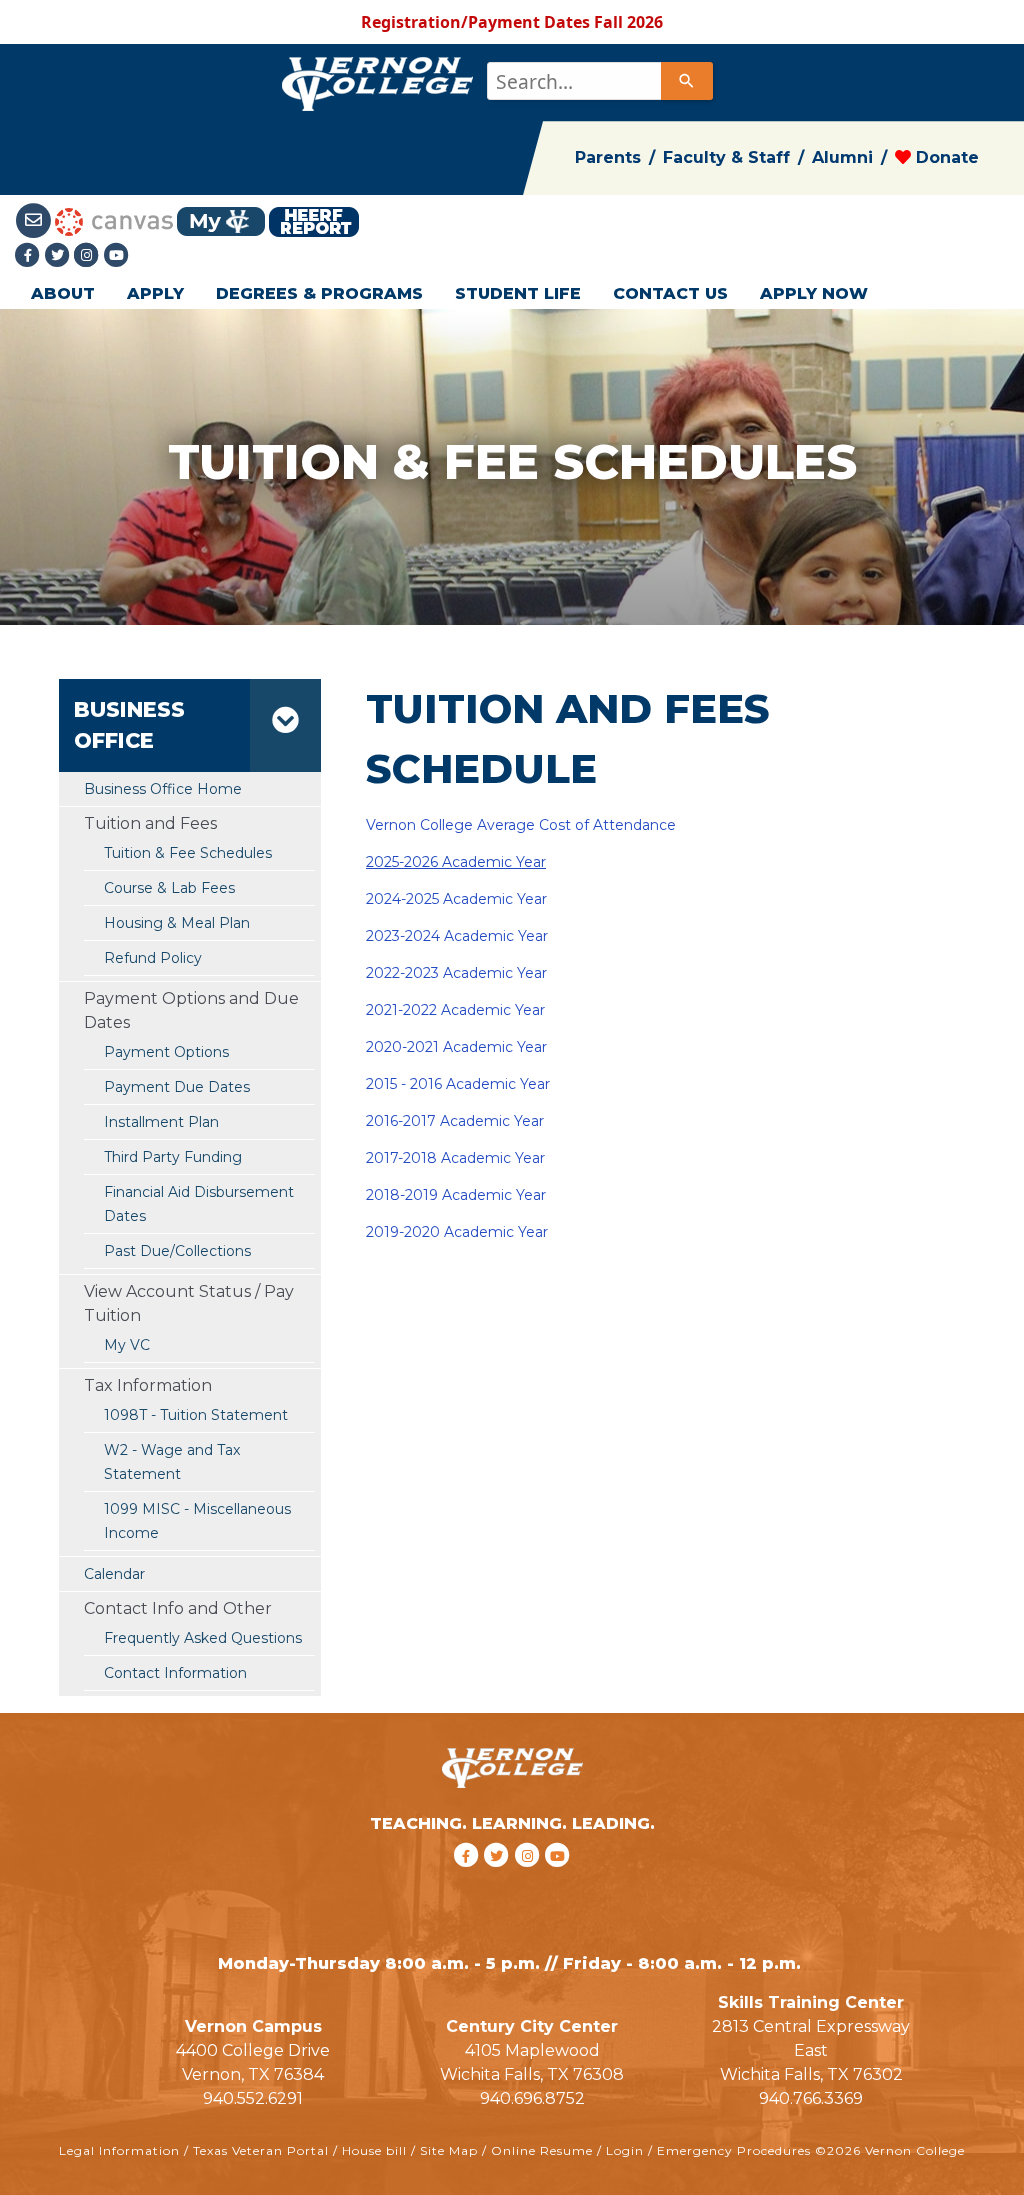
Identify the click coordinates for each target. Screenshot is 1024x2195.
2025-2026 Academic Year (456, 862)
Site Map (449, 2150)
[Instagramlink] (89, 255)
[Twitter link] (60, 255)
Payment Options (166, 1052)
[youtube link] (117, 255)
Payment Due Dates (177, 1087)
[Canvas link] (114, 220)
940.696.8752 (532, 2098)
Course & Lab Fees (169, 888)
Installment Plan (161, 1122)
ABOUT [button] (63, 293)
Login (625, 2150)
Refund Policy (153, 958)
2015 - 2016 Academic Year (458, 1084)
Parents (608, 157)
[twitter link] (499, 1880)
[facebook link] (468, 1880)
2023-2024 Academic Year (457, 936)
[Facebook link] (30, 255)
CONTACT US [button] (670, 293)
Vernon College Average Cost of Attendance (521, 825)
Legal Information (119, 2150)
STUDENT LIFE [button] (518, 293)
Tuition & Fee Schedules (188, 853)
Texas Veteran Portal (261, 2150)
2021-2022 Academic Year (455, 1010)
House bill (374, 2150)
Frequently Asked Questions (203, 1638)
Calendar (114, 1574)
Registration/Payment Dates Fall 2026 (512, 22)
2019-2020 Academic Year (457, 1232)
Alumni (842, 157)
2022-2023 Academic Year (456, 973)
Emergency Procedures (734, 2150)
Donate (945, 157)
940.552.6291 (253, 2098)
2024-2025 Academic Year (456, 899)
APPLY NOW (814, 293)
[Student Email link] (35, 220)
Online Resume (542, 2150)
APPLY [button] (155, 293)
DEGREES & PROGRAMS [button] (319, 293)
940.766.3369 (811, 2098)
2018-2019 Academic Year (456, 1195)
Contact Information (175, 1673)
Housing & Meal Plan (177, 923)
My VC (127, 1345)
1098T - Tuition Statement (196, 1415)
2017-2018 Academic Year (455, 1158)
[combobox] (598, 81)
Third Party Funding (173, 1157)
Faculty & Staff (726, 157)
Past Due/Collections (177, 1251)
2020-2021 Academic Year (456, 1047)
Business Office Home (163, 789)
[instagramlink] (530, 1880)
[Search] (687, 81)
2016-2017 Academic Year (455, 1121)
